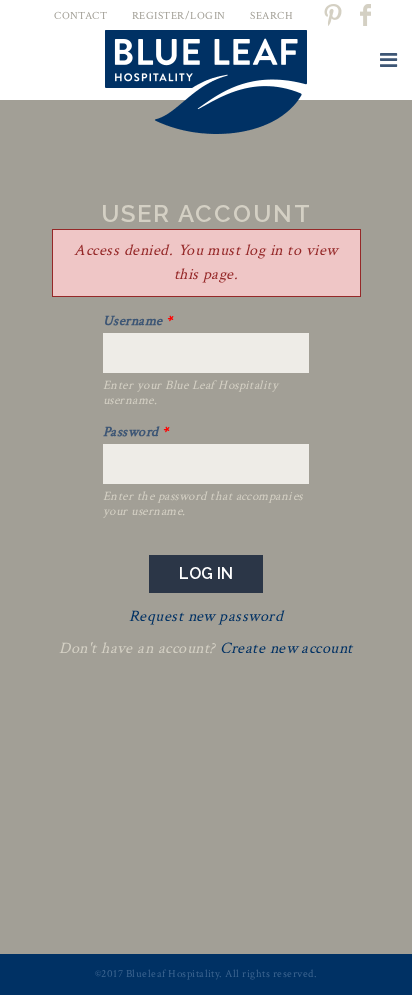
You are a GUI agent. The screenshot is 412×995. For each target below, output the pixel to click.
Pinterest (332, 15)
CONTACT (80, 16)
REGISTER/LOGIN (179, 16)
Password (136, 432)
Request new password (206, 616)
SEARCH (271, 16)
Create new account (286, 648)
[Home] (206, 86)
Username (138, 321)
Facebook (367, 15)
